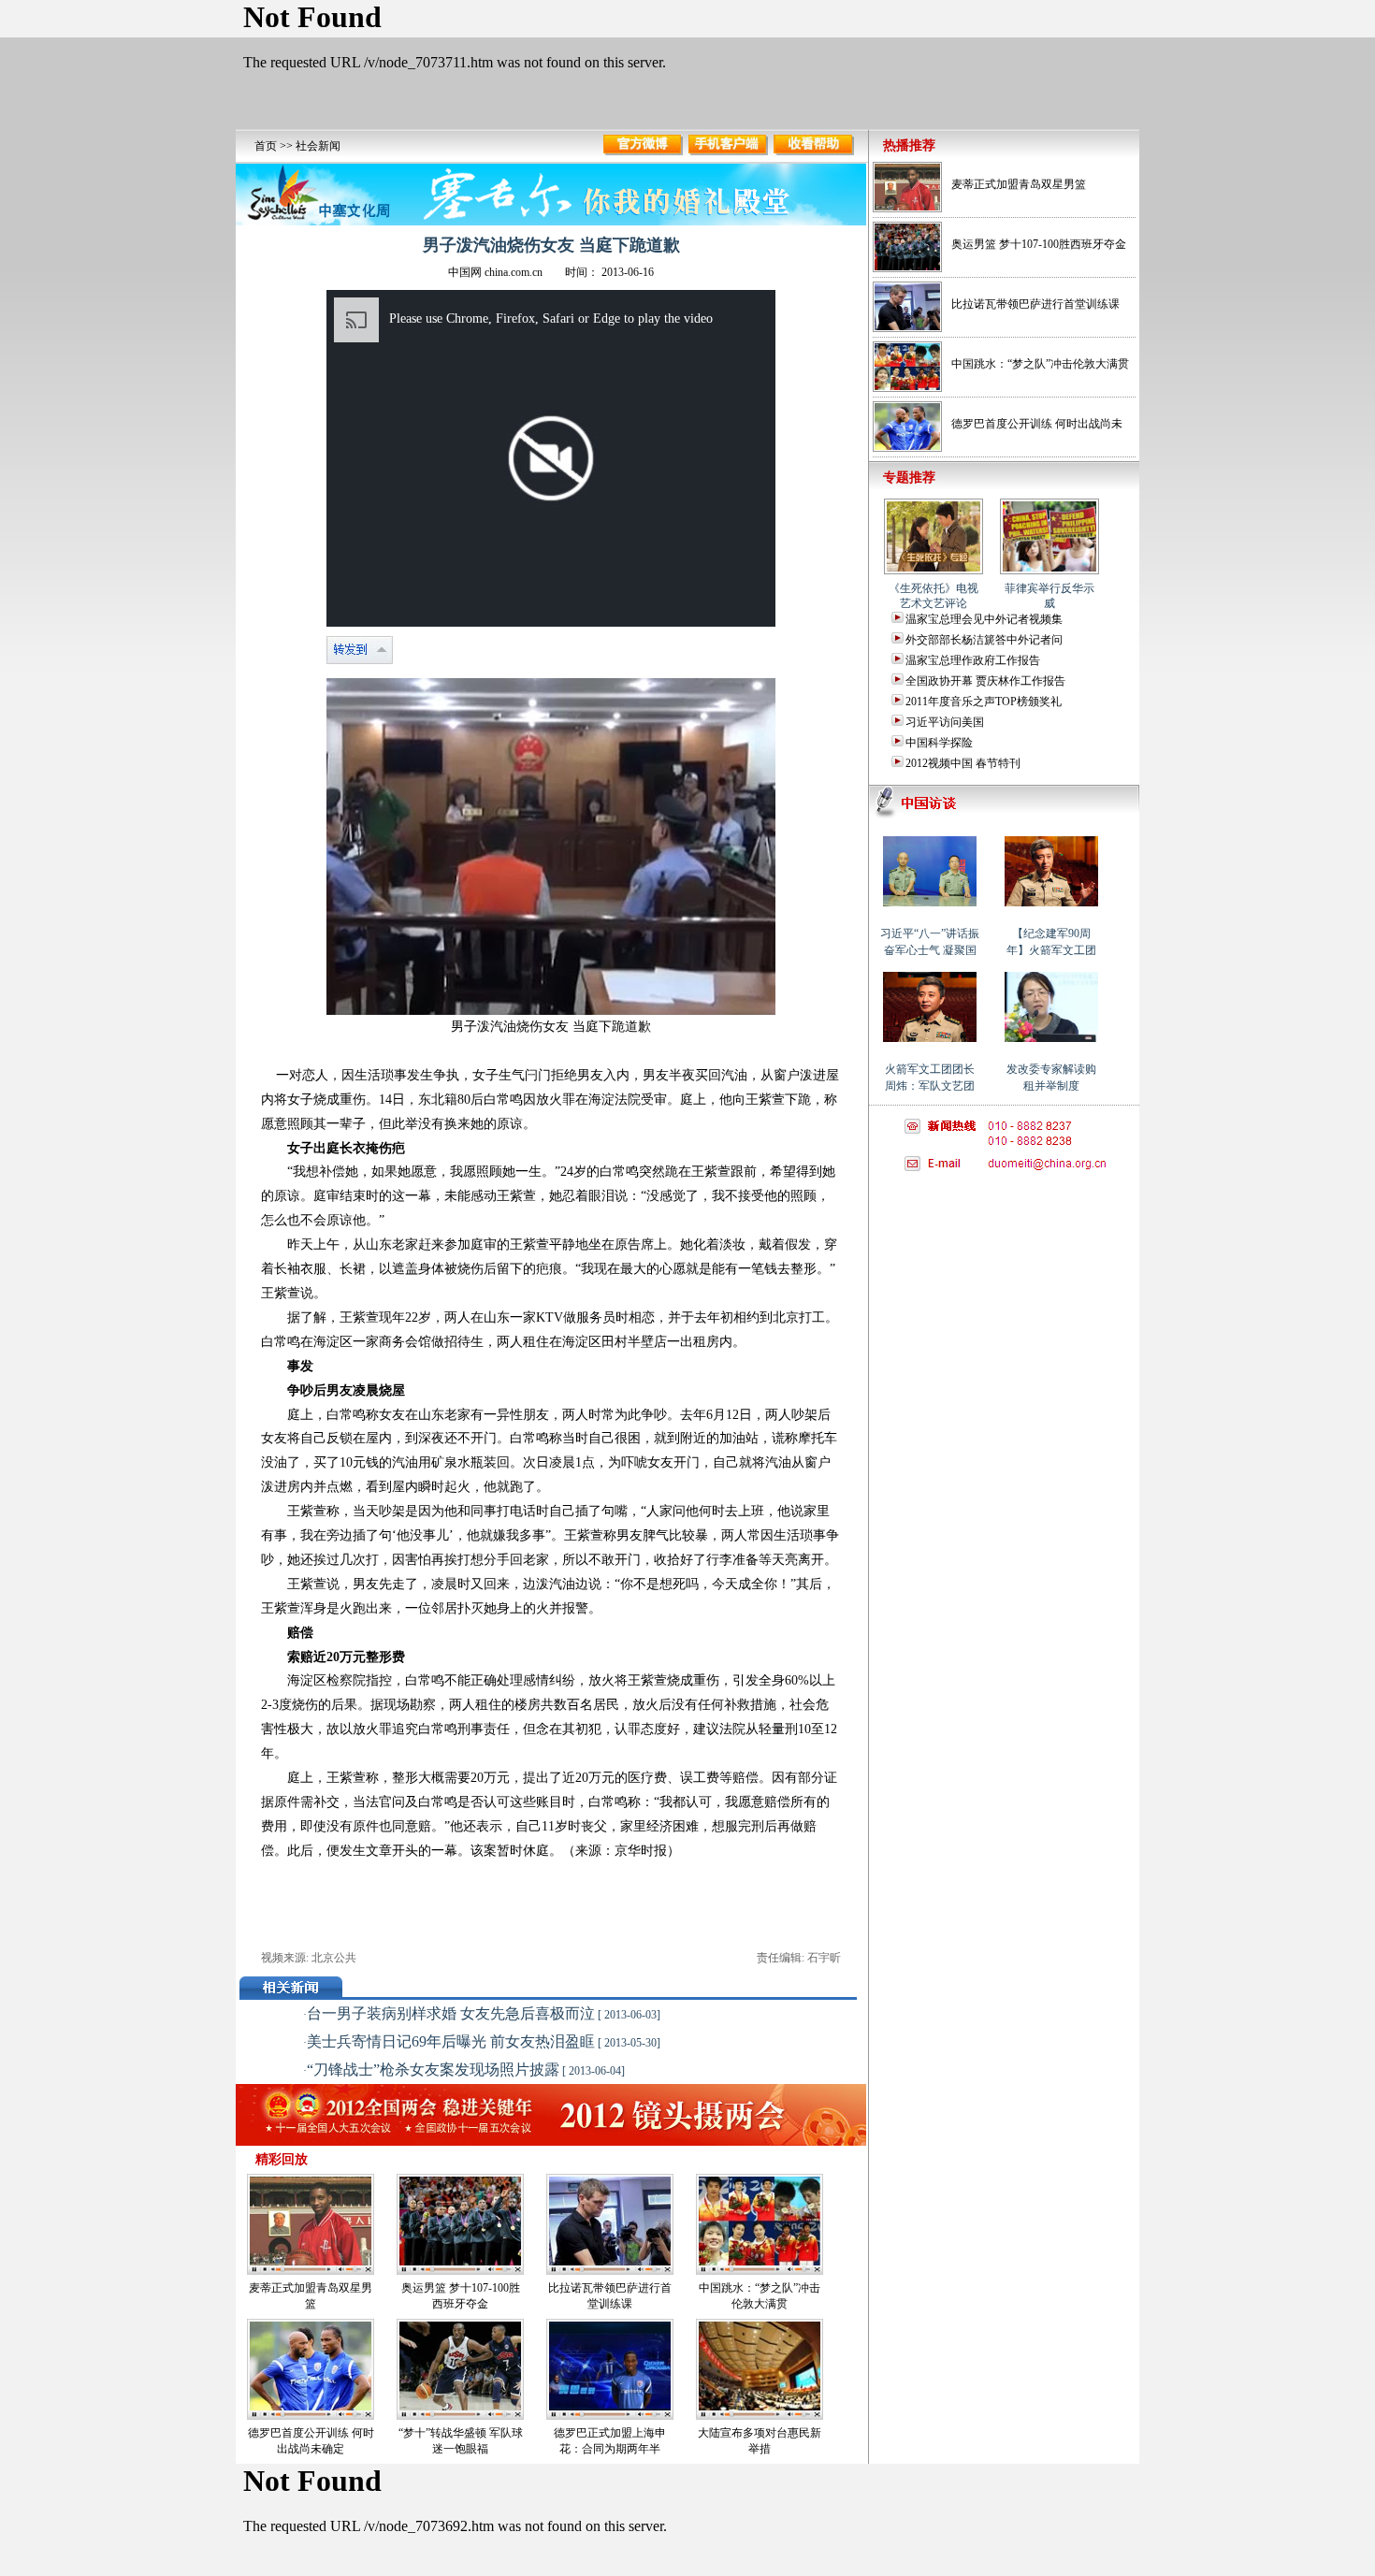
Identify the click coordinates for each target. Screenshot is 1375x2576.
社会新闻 (318, 146)
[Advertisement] (1003, 1300)
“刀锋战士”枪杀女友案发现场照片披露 (433, 2069)
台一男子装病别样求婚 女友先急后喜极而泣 (451, 2013)
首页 (266, 146)
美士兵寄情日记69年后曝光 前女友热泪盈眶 (451, 2041)
